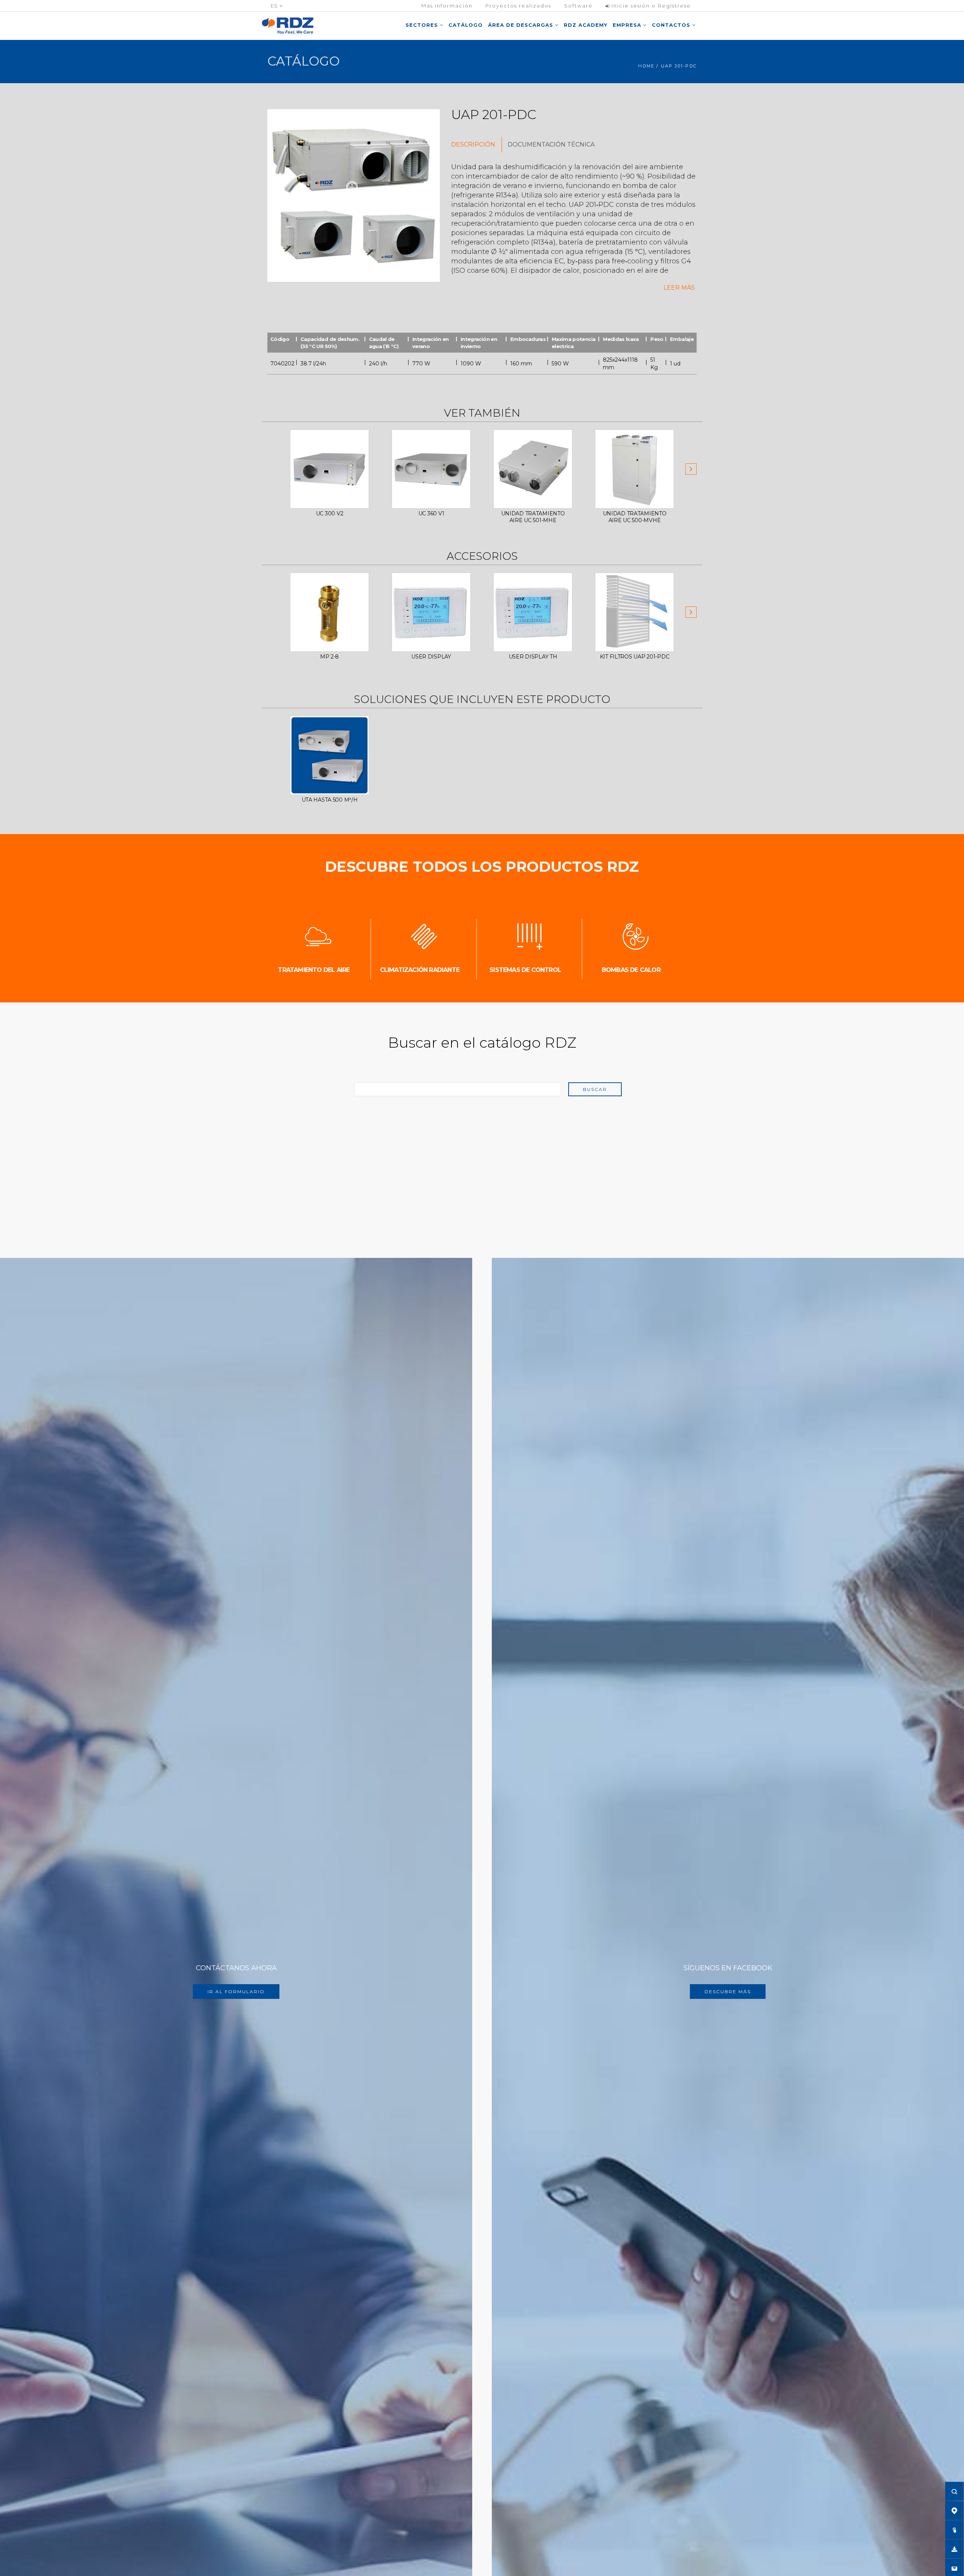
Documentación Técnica (551, 144)
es (275, 6)
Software (578, 6)
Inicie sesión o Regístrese (650, 6)
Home (646, 66)
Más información (447, 6)
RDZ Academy (586, 25)
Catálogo (466, 25)
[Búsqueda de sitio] (954, 2491)
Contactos (672, 25)
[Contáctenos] (954, 2568)
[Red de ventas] (954, 2510)
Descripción (473, 144)
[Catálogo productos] (954, 2530)
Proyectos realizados (518, 6)
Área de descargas (522, 25)
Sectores (423, 25)
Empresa (628, 25)
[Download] (954, 2549)
